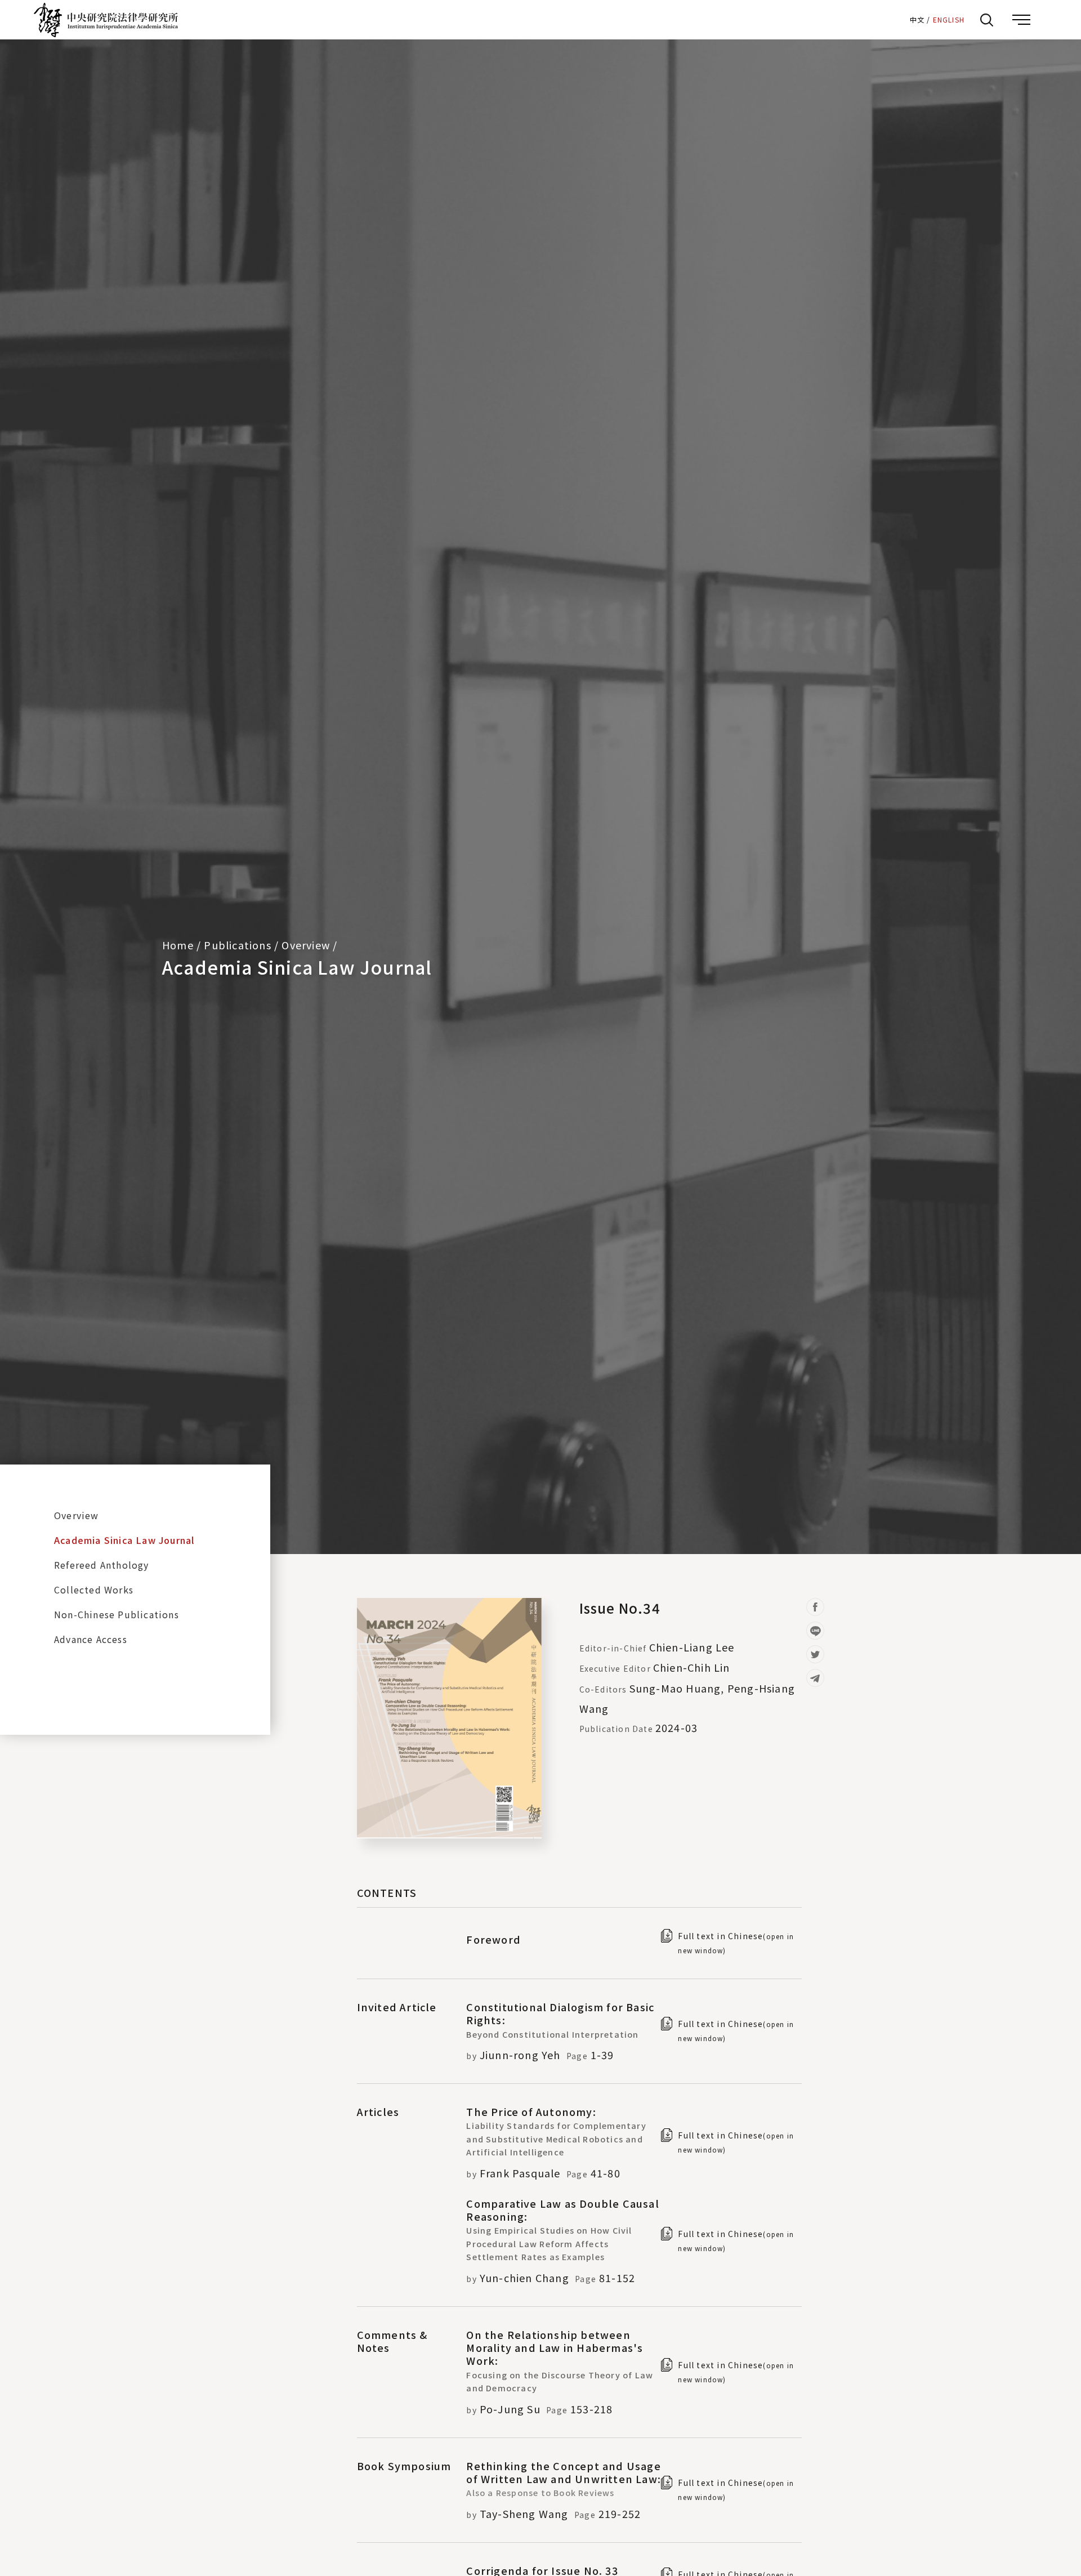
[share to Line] (815, 1631)
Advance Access (91, 1639)
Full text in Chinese (736, 1943)
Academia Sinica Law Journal (297, 967)
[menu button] (1021, 20)
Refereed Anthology (102, 1565)
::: (897, 19)
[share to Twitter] (815, 1654)
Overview (77, 1515)
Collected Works (94, 1590)
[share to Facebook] (815, 1607)
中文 (917, 19)
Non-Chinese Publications (117, 1614)
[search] (986, 20)
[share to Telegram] (815, 1678)
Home (178, 945)
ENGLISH (949, 19)
